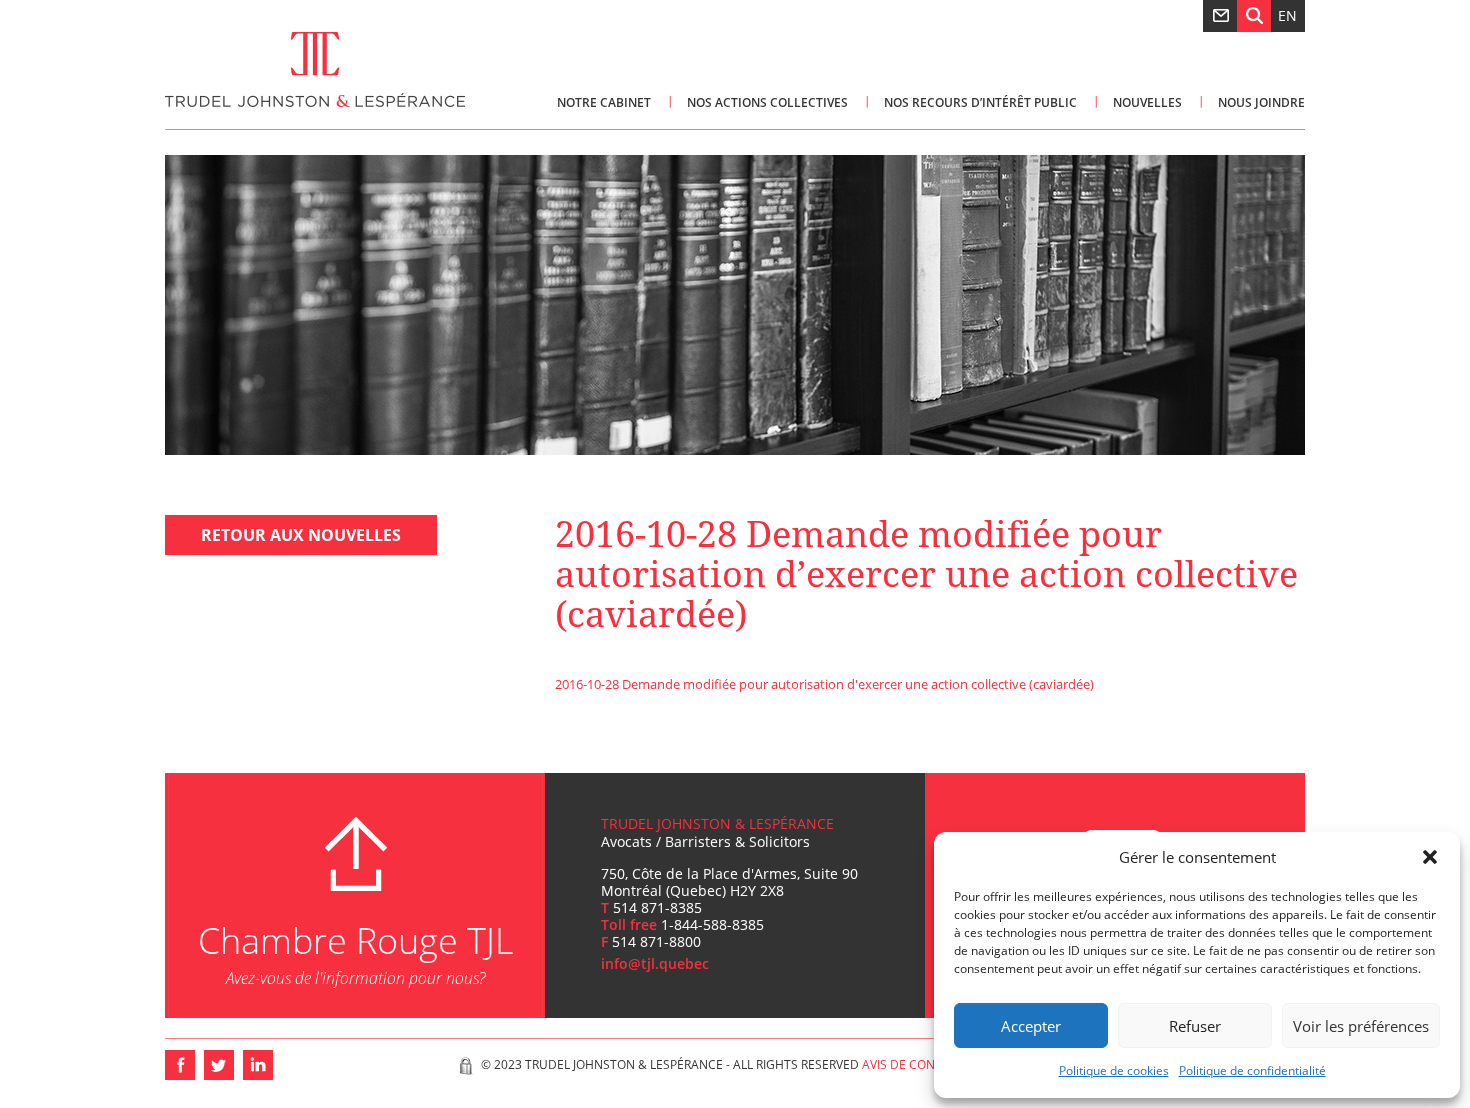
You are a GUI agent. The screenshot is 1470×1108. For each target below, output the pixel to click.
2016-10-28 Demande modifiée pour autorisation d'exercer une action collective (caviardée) (824, 684)
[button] (1430, 857)
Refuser (1195, 1026)
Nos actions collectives (767, 102)
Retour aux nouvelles (301, 535)
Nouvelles (1147, 102)
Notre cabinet (604, 102)
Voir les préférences (1361, 1026)
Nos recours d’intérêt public (980, 102)
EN (1287, 15)
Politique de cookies (1114, 1070)
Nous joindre (1261, 102)
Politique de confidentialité (1252, 1070)
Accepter (1031, 1026)
